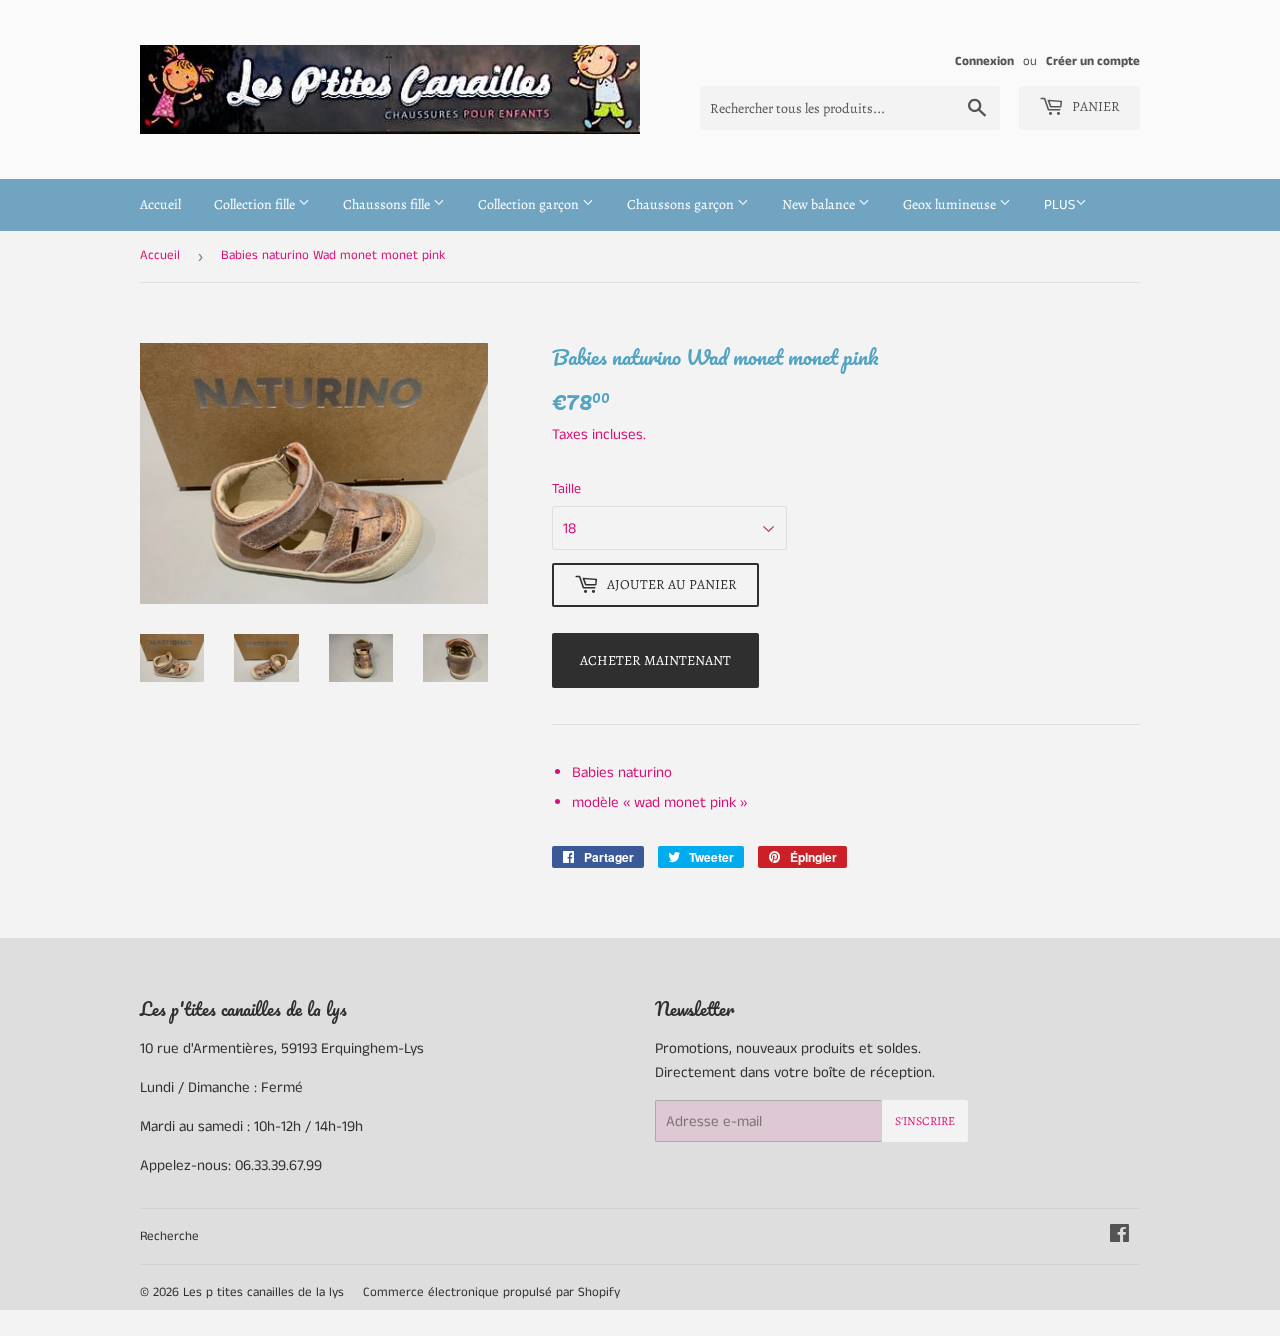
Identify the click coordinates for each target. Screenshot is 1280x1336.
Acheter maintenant (655, 660)
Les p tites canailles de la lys (263, 1292)
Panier (1094, 106)
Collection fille (256, 204)
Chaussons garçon (682, 204)
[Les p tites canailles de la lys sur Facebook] (1119, 1236)
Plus (1059, 205)
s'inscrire (925, 1121)
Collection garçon (530, 204)
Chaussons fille (388, 204)
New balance (820, 204)
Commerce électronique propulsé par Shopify (491, 1292)
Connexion (984, 61)
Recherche (169, 1236)
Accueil (160, 204)
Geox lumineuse (951, 204)
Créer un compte (1093, 61)
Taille (566, 489)
